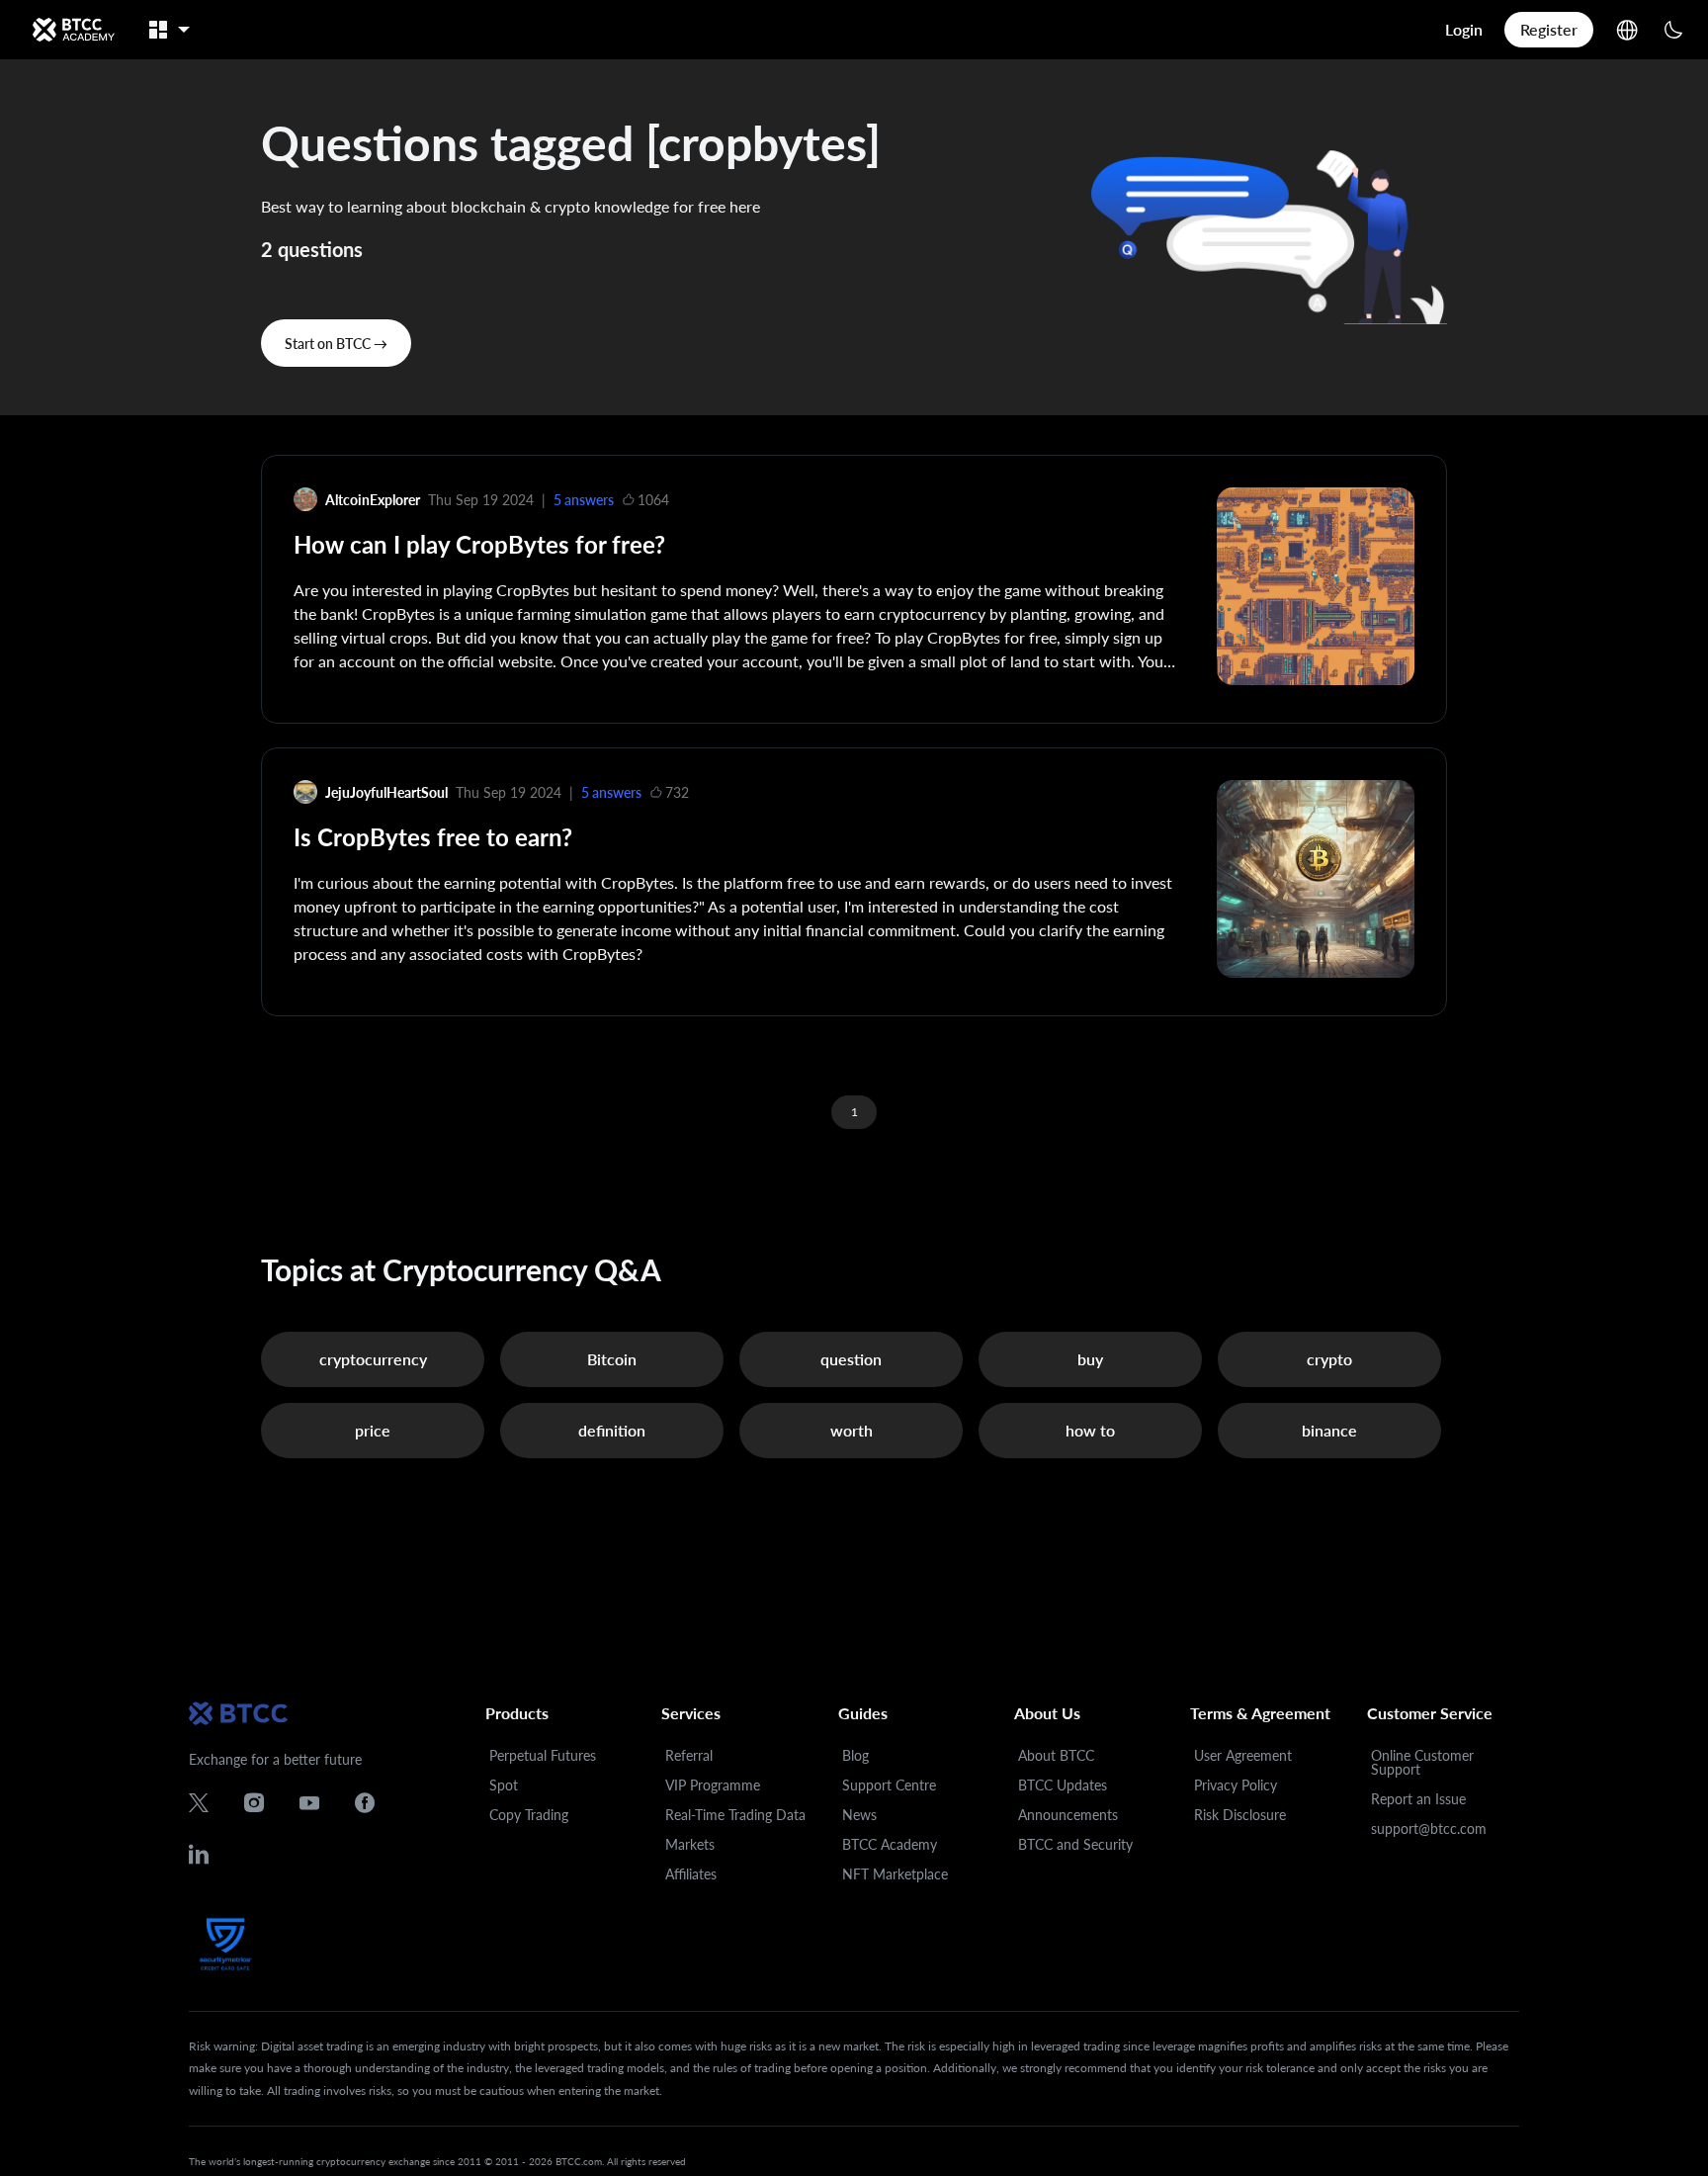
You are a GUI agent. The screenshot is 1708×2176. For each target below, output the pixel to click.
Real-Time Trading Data (735, 1815)
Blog (855, 1755)
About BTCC (1056, 1755)
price (373, 1430)
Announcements (1068, 1815)
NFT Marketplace (895, 1874)
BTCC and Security (1075, 1844)
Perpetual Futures (543, 1755)
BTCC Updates (1063, 1785)
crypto (1329, 1359)
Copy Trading (529, 1815)
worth (852, 1430)
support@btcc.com (1429, 1828)
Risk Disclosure (1240, 1815)
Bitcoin (612, 1359)
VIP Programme (713, 1785)
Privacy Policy (1236, 1785)
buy (1090, 1359)
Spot (504, 1785)
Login (1464, 29)
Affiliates (691, 1874)
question (851, 1359)
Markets (690, 1844)
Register (1549, 29)
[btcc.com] (73, 30)
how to (1090, 1430)
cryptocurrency (373, 1359)
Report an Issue (1418, 1799)
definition (612, 1430)
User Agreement (1243, 1755)
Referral (689, 1755)
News (859, 1815)
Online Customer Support (1422, 1762)
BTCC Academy (890, 1844)
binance (1329, 1430)
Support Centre (889, 1785)
